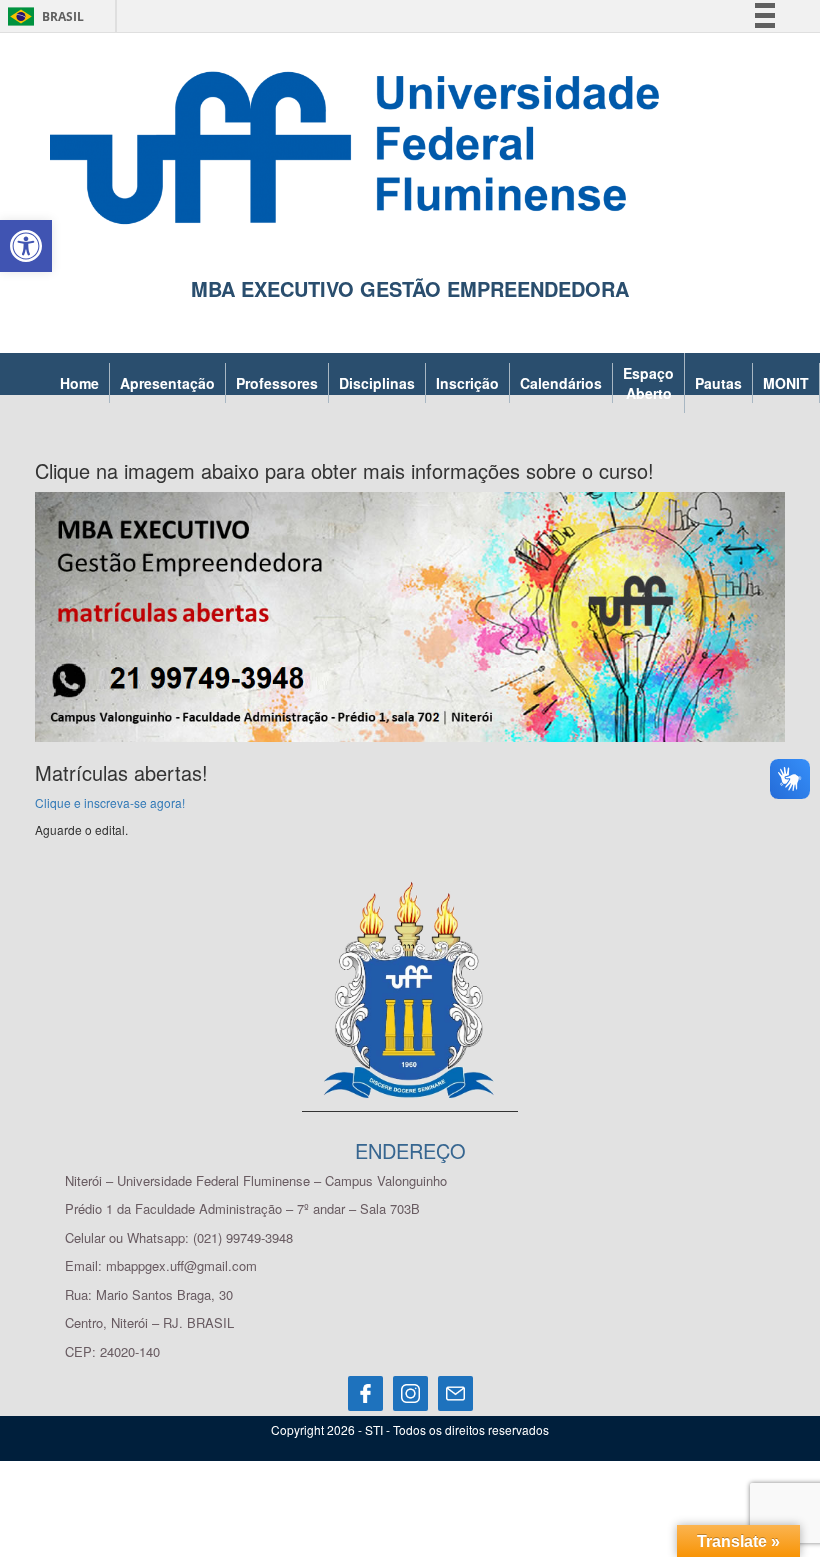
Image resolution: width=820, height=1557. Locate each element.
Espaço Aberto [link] (648, 383)
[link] (26, 246)
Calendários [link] (561, 383)
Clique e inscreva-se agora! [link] (110, 802)
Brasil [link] (42, 16)
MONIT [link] (786, 383)
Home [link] (79, 383)
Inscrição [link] (467, 383)
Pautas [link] (718, 383)
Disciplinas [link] (377, 383)
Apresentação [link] (167, 383)
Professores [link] (277, 383)
